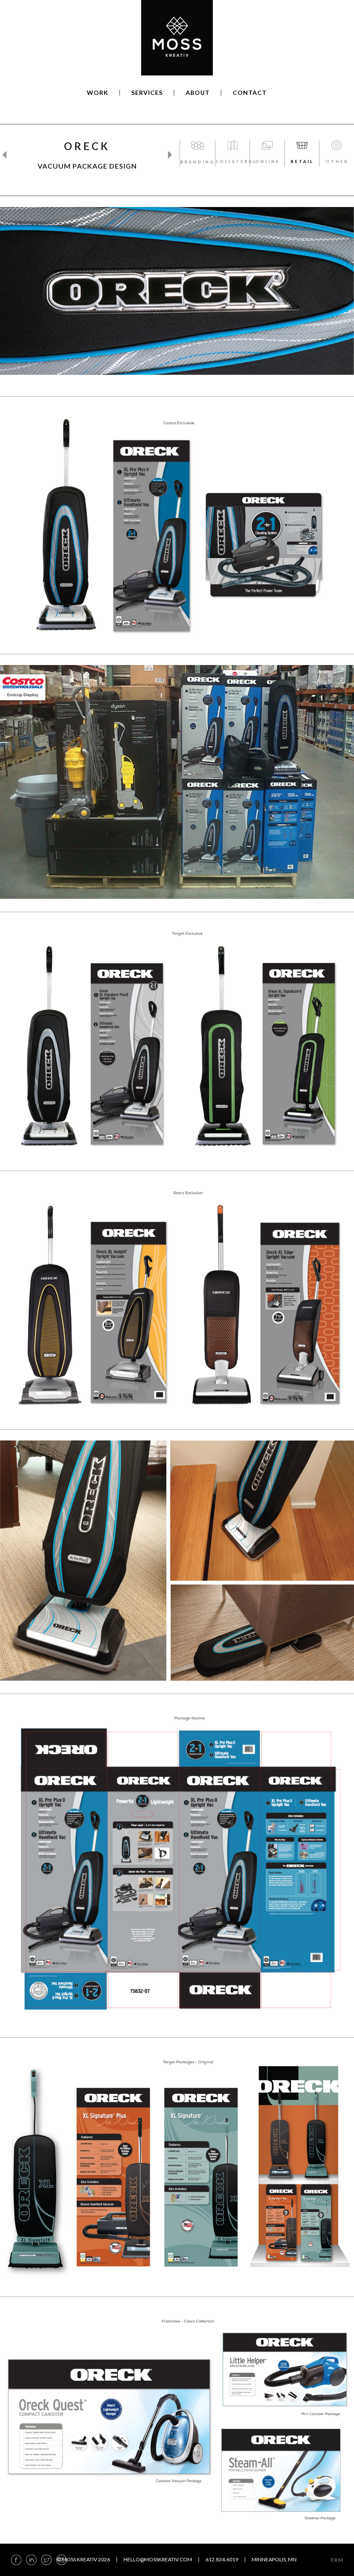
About (198, 93)
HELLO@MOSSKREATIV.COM (158, 2559)
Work (98, 93)
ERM (337, 2560)
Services (147, 93)
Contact (250, 93)
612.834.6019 (222, 2559)
